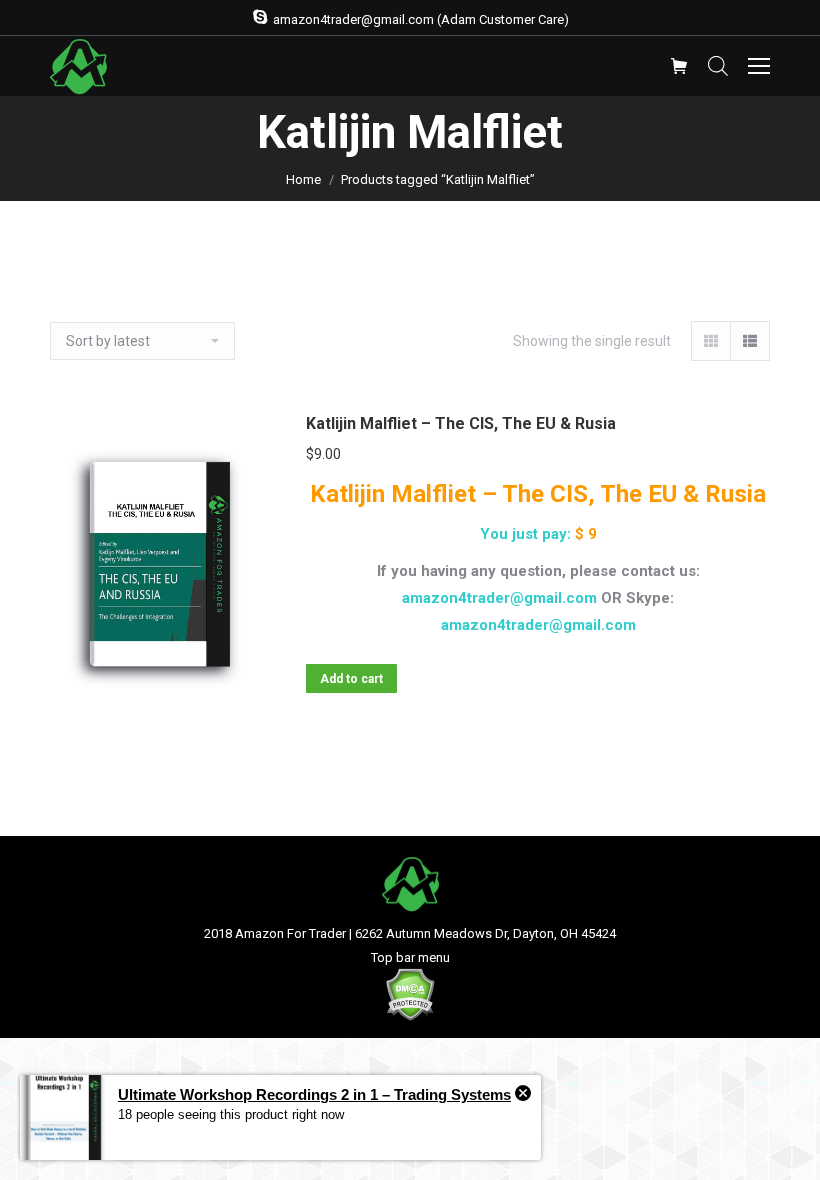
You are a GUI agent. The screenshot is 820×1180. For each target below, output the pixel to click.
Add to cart (351, 679)
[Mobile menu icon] (759, 66)
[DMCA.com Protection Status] (410, 1016)
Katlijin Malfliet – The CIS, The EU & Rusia (461, 423)
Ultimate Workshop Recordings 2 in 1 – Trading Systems (314, 1094)
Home (303, 179)
